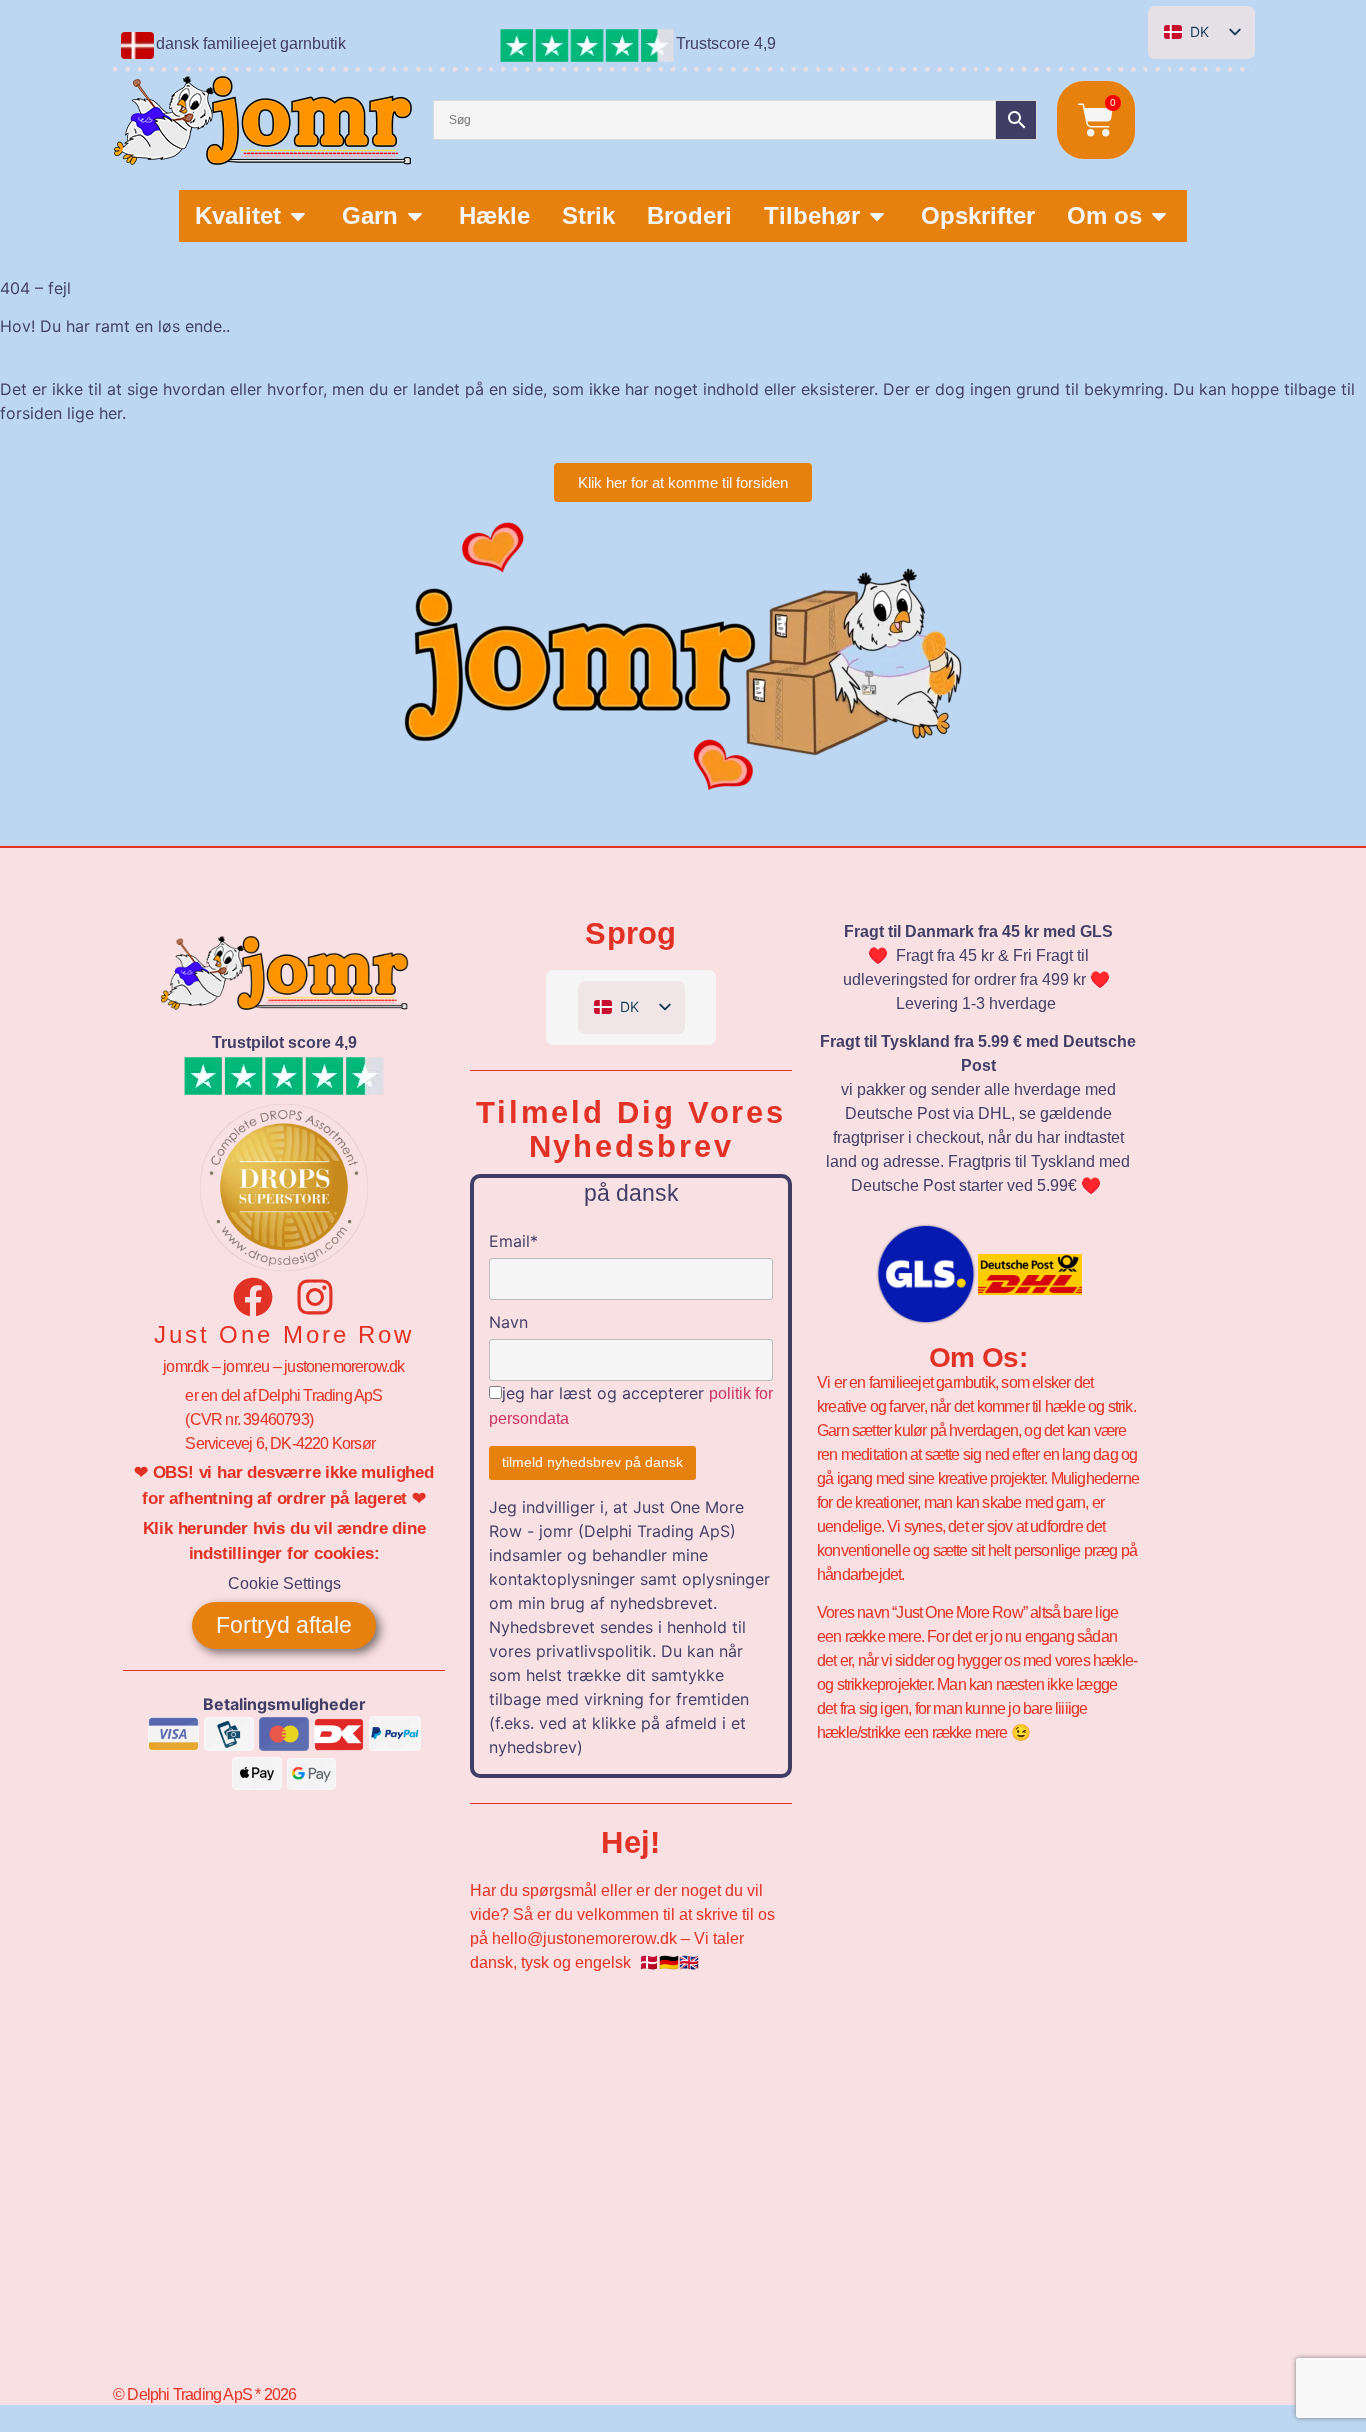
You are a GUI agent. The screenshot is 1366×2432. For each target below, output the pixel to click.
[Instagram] (315, 1297)
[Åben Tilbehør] (877, 216)
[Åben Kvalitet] (298, 216)
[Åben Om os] (1159, 216)
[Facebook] (253, 1297)
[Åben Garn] (415, 216)
